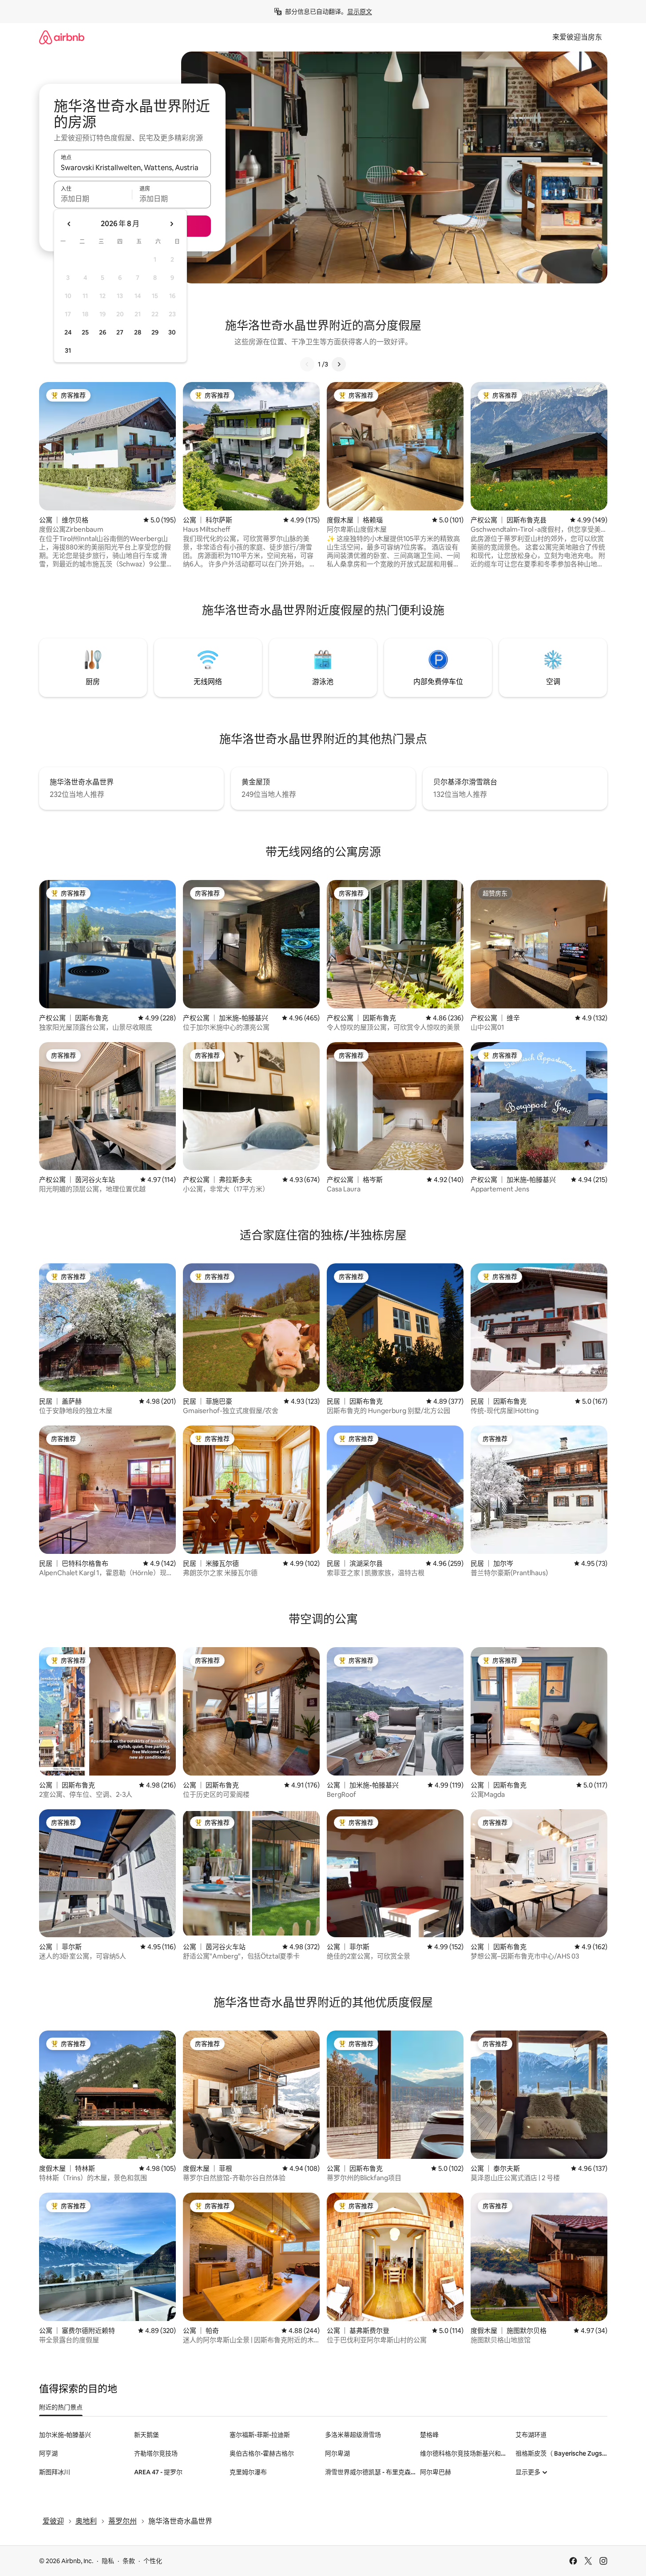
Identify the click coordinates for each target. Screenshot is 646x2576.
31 (68, 350)
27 (120, 332)
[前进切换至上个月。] (69, 224)
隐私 (108, 2561)
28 (138, 332)
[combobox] (132, 167)
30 (172, 332)
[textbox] (93, 199)
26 (103, 332)
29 (155, 332)
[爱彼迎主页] (62, 37)
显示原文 (360, 12)
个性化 (153, 2561)
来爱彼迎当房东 (577, 37)
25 (85, 332)
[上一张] (307, 364)
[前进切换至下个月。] (171, 224)
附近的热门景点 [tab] (61, 2407)
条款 (129, 2561)
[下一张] (339, 364)
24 (68, 332)
